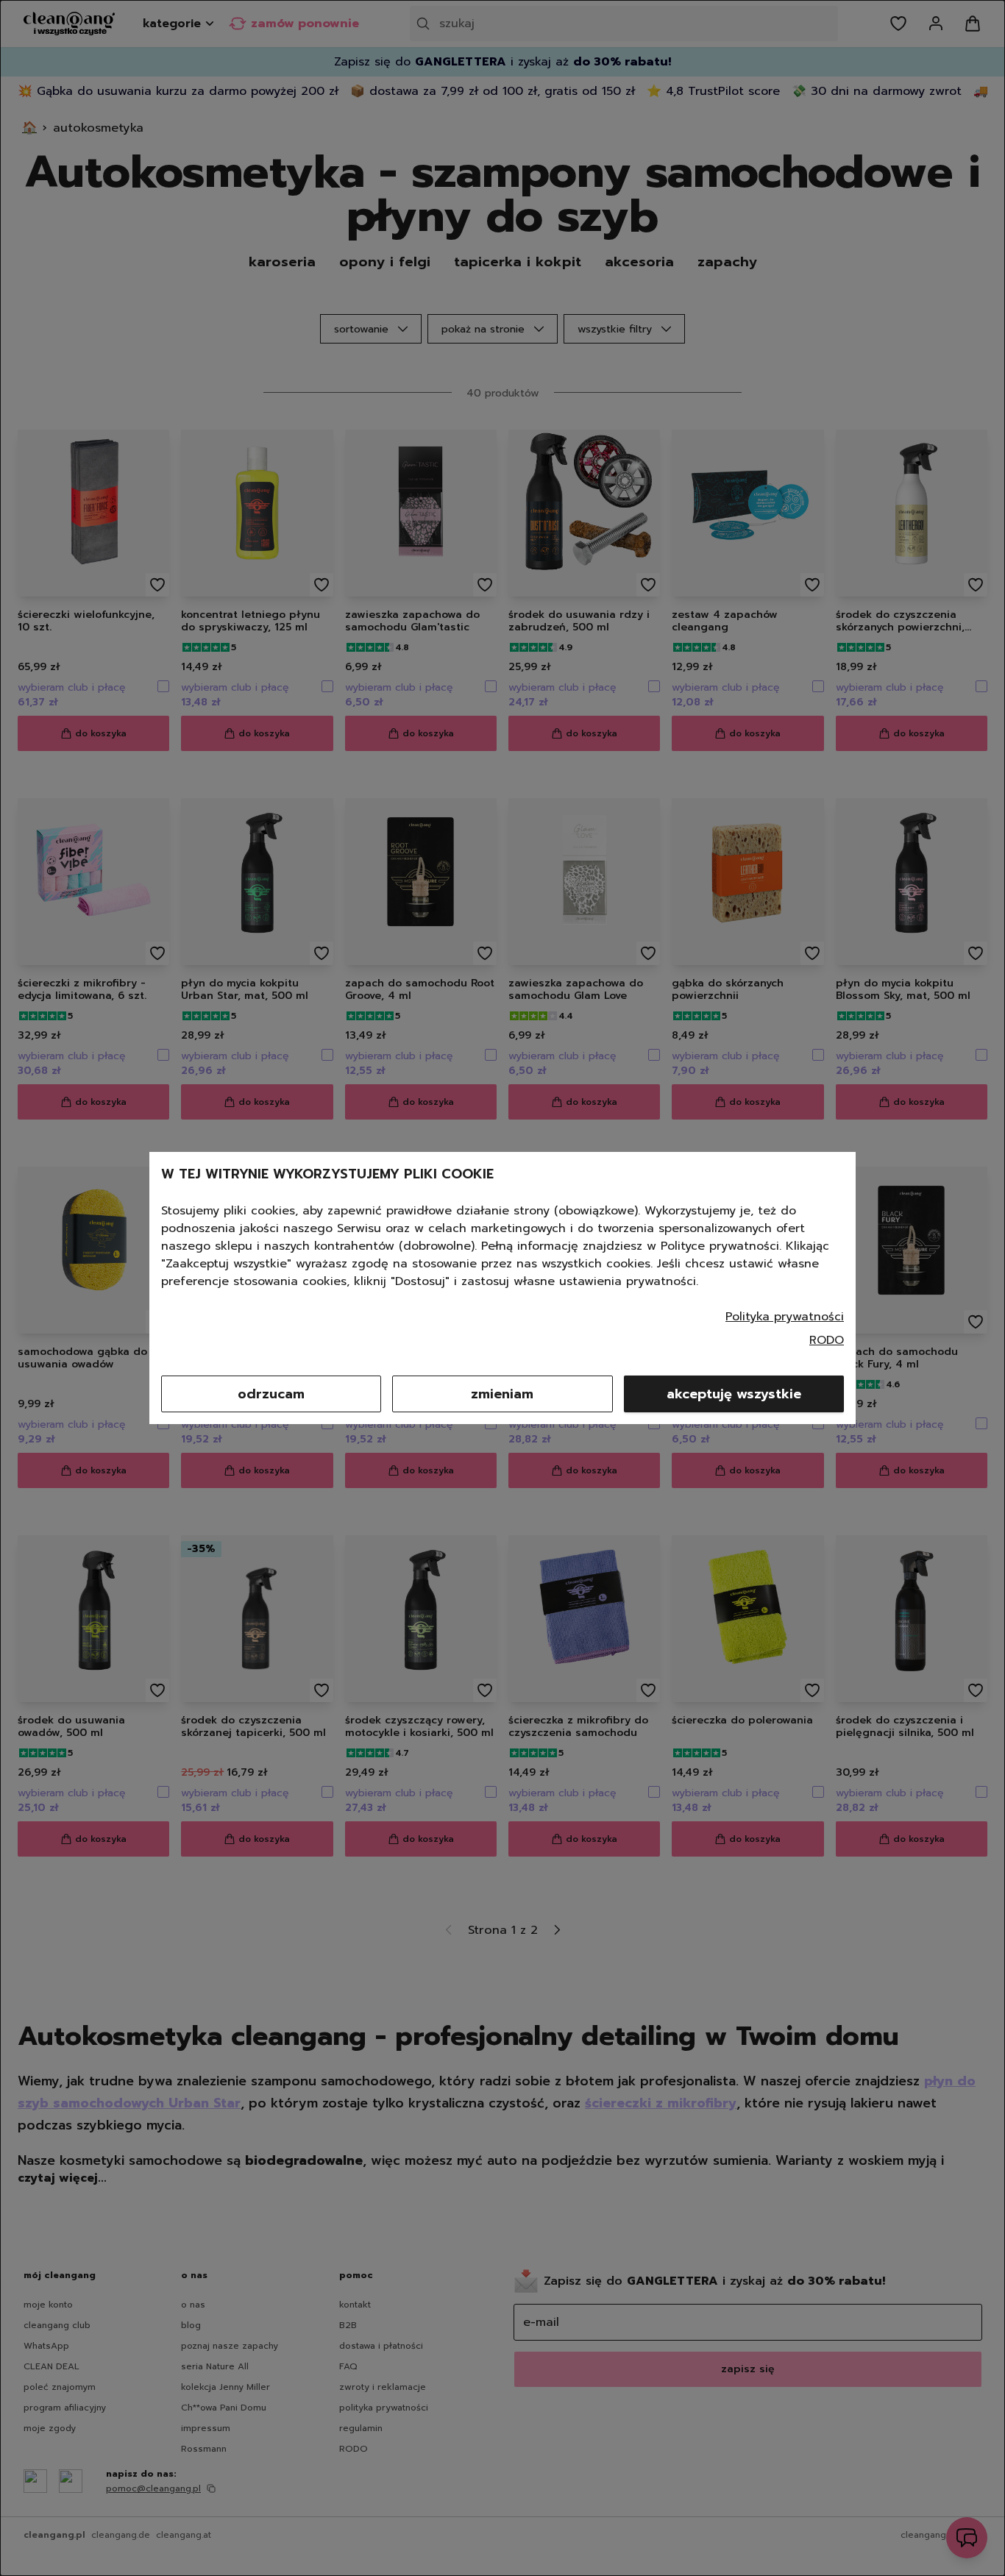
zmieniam (502, 1394)
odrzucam (271, 1394)
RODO (827, 1340)
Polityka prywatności (785, 1317)
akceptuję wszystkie (734, 1394)
